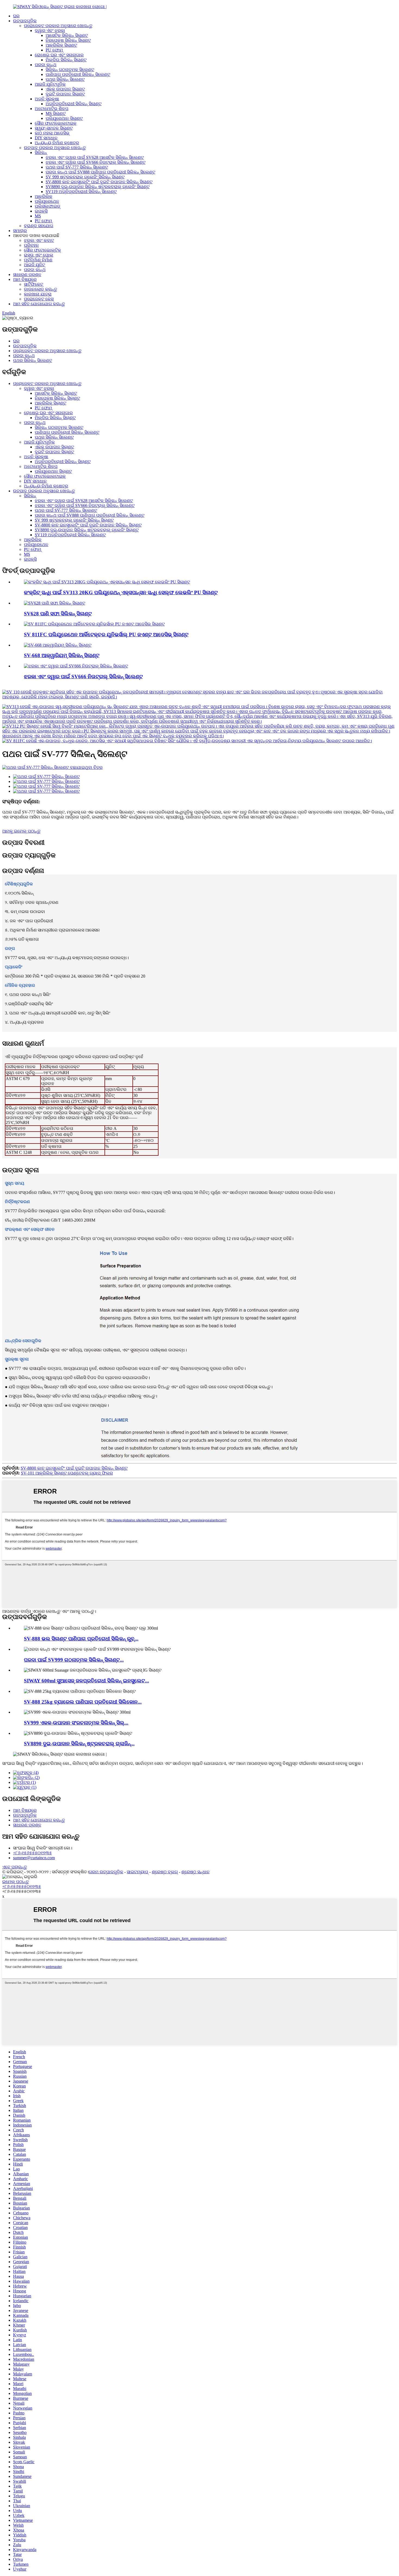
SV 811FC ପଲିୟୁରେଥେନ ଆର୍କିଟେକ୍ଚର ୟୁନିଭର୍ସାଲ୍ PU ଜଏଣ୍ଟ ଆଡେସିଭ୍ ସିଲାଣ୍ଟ (106, 635)
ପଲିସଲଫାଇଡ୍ (47, 206)
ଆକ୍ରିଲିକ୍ (44, 196)
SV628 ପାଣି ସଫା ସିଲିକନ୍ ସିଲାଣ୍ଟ (58, 614)
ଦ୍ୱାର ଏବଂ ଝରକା (50, 30)
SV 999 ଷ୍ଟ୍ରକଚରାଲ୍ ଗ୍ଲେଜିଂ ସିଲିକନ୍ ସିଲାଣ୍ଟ (85, 177)
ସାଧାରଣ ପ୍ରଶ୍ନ (27, 274)
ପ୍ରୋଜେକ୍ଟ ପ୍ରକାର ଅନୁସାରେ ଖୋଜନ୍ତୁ (58, 26)
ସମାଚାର (20, 231)
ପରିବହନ (31, 245)
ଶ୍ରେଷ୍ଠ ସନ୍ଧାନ (195, 1872)
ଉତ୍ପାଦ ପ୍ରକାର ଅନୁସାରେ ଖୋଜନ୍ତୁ (55, 148)
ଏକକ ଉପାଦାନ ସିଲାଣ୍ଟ (65, 89)
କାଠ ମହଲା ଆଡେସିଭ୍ (52, 133)
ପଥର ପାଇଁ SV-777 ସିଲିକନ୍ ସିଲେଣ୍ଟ (77, 167)
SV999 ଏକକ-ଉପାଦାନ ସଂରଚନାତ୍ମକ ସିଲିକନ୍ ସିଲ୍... (76, 1723)
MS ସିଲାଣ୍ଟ (56, 113)
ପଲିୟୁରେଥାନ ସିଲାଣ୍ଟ (64, 118)
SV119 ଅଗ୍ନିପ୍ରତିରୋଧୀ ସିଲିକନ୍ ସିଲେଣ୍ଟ (81, 192)
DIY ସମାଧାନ (46, 138)
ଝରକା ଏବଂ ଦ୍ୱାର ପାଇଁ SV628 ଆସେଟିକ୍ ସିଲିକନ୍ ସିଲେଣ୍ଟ (95, 157)
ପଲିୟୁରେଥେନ (47, 201)
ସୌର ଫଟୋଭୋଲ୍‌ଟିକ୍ (42, 250)
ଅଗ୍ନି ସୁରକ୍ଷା (47, 99)
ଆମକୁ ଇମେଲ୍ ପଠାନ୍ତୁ (21, 831)
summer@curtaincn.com (34, 1858)
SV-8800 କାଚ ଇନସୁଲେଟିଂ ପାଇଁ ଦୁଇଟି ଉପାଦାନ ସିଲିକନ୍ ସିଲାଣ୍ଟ (99, 182)
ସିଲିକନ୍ (41, 152)
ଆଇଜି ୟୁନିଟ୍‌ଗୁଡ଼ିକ (50, 84)
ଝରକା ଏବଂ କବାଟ (39, 240)
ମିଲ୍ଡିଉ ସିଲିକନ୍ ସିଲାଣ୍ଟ (66, 60)
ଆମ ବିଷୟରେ (25, 279)
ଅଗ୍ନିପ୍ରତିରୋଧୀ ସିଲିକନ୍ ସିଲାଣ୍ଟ (74, 104)
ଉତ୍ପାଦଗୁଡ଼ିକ (25, 21)
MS (38, 216)
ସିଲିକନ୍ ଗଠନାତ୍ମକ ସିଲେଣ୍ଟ (70, 70)
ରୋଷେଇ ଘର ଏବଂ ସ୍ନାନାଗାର (59, 55)
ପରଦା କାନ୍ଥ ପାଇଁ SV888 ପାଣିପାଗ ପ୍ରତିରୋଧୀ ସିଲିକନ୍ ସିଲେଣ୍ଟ (100, 172)
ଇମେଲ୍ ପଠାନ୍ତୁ (15, 1882)
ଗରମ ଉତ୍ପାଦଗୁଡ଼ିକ (106, 1872)
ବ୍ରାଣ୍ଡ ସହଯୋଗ (39, 226)
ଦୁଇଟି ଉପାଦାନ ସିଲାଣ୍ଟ (65, 94)
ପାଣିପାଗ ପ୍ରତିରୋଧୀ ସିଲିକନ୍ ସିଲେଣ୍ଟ (78, 74)
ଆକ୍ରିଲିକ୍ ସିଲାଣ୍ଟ (61, 45)
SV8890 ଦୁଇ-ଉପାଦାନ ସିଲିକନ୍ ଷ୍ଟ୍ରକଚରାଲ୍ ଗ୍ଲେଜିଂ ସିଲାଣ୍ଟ (98, 187)
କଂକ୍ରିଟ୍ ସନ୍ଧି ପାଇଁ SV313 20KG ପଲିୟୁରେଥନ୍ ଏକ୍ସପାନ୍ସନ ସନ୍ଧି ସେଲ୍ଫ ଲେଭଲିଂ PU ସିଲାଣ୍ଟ (121, 592)
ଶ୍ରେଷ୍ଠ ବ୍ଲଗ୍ (165, 1872)
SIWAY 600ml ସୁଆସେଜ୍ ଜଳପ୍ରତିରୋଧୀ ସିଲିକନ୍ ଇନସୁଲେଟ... (86, 1681)
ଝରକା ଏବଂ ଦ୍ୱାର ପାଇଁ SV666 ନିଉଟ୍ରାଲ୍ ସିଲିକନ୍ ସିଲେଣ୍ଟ (96, 162)
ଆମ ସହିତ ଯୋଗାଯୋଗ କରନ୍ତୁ (39, 304)
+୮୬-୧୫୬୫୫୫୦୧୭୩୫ (32, 1853)
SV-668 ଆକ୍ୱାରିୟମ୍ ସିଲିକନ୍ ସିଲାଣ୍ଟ (62, 655)
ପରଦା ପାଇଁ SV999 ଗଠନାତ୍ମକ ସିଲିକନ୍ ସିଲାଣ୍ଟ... (74, 1660)
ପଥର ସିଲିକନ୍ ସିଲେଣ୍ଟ (65, 79)
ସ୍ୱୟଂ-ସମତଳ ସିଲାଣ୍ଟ (54, 128)
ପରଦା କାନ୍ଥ (46, 65)
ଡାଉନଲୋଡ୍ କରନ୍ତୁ (40, 289)
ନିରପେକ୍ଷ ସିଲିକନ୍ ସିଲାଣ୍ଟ (68, 40)
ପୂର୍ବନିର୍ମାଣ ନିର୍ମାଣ (38, 260)
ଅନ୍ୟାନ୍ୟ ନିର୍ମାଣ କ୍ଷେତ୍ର (57, 143)
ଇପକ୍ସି (41, 211)
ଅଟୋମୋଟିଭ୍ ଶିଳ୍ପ (52, 109)
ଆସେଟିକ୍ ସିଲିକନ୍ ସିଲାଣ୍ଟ (67, 35)
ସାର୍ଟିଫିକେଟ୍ (34, 284)
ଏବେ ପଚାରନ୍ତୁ (15, 1867)
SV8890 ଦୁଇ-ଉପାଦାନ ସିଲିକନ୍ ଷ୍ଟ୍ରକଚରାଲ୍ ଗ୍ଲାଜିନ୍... (79, 1744)
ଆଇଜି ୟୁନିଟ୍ (34, 265)
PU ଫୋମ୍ (54, 50)
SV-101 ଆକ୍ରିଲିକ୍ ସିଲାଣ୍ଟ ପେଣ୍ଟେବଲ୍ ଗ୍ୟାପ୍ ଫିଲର (67, 1473)
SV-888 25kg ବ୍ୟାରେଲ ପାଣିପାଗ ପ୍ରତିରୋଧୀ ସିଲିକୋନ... (83, 1702)
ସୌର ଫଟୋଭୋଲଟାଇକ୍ (56, 123)
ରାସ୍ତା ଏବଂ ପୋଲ (39, 255)
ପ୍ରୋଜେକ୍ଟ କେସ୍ (39, 299)
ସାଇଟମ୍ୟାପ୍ (137, 1872)
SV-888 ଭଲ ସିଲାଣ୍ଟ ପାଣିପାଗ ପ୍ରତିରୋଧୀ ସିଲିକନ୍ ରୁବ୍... (81, 1639)
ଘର (16, 16)
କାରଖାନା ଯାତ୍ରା (38, 294)
